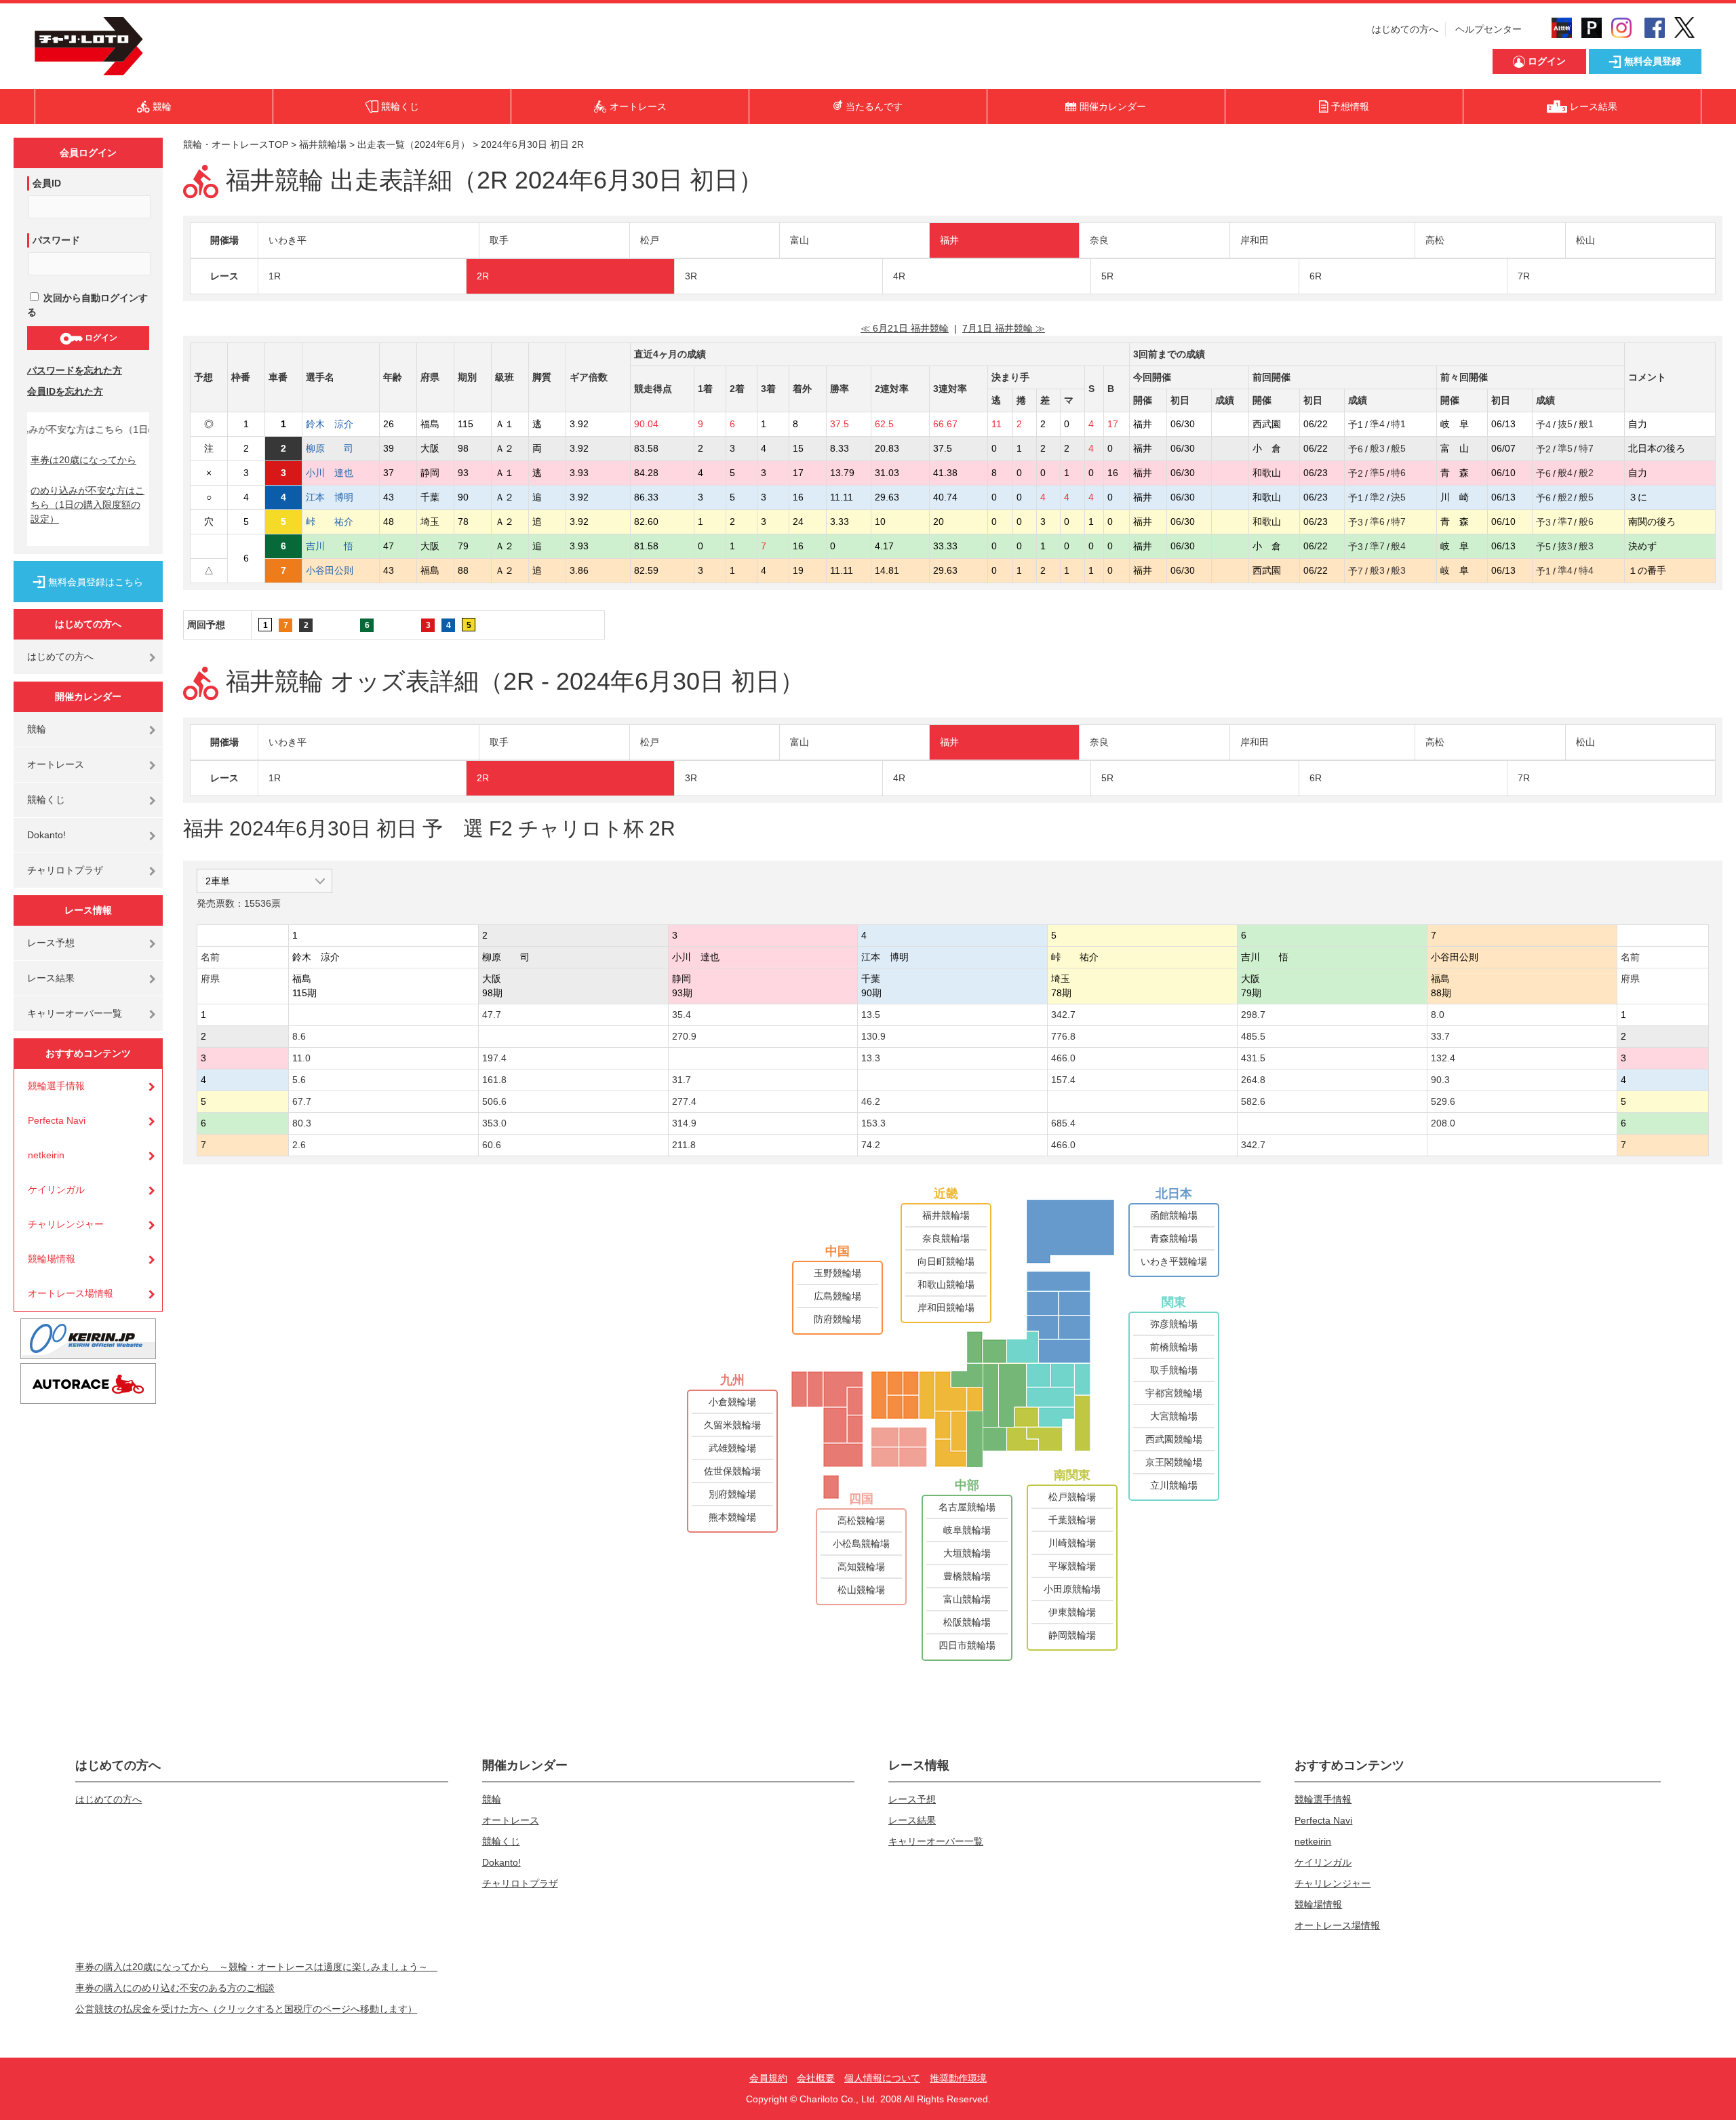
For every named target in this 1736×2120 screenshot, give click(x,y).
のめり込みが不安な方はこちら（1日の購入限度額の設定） (87, 505)
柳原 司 (330, 448)
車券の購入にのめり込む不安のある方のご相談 (175, 1988)
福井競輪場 (323, 144)
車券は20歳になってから (83, 460)
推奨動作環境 (958, 2078)
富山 (800, 240)
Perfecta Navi (57, 1120)
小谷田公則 (330, 570)
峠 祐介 (330, 522)
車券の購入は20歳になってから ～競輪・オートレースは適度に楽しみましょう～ (256, 1967)
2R (483, 276)
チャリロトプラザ (65, 870)
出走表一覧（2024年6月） (414, 144)
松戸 (650, 240)
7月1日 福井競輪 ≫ (1004, 328)
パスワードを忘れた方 (75, 370)
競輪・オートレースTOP (236, 144)
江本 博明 (330, 497)
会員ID (47, 183)
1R (275, 276)
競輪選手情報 (56, 1086)
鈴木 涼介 (330, 424)
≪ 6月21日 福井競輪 (905, 328)
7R (1524, 276)
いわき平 (288, 240)
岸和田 (1255, 240)
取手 (499, 240)
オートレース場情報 (71, 1293)
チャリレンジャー (66, 1224)
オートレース (56, 764)
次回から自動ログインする (87, 305)
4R (899, 276)
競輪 (37, 729)
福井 (949, 240)
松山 (1585, 240)
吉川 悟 (330, 546)
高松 (1435, 240)
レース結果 (51, 978)
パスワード (56, 240)
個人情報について (882, 2078)
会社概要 (816, 2078)
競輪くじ (46, 800)
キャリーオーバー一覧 (75, 1013)
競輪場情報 (52, 1259)
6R (1316, 276)
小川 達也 (330, 473)
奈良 (1099, 240)
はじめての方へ (1405, 29)
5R (1107, 276)
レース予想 (51, 943)
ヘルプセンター (1488, 29)
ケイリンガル (56, 1190)
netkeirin (46, 1155)
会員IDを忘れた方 (65, 391)
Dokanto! (46, 835)
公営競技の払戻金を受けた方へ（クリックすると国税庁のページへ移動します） (246, 2009)
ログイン (100, 338)
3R (691, 276)
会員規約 (768, 2078)
